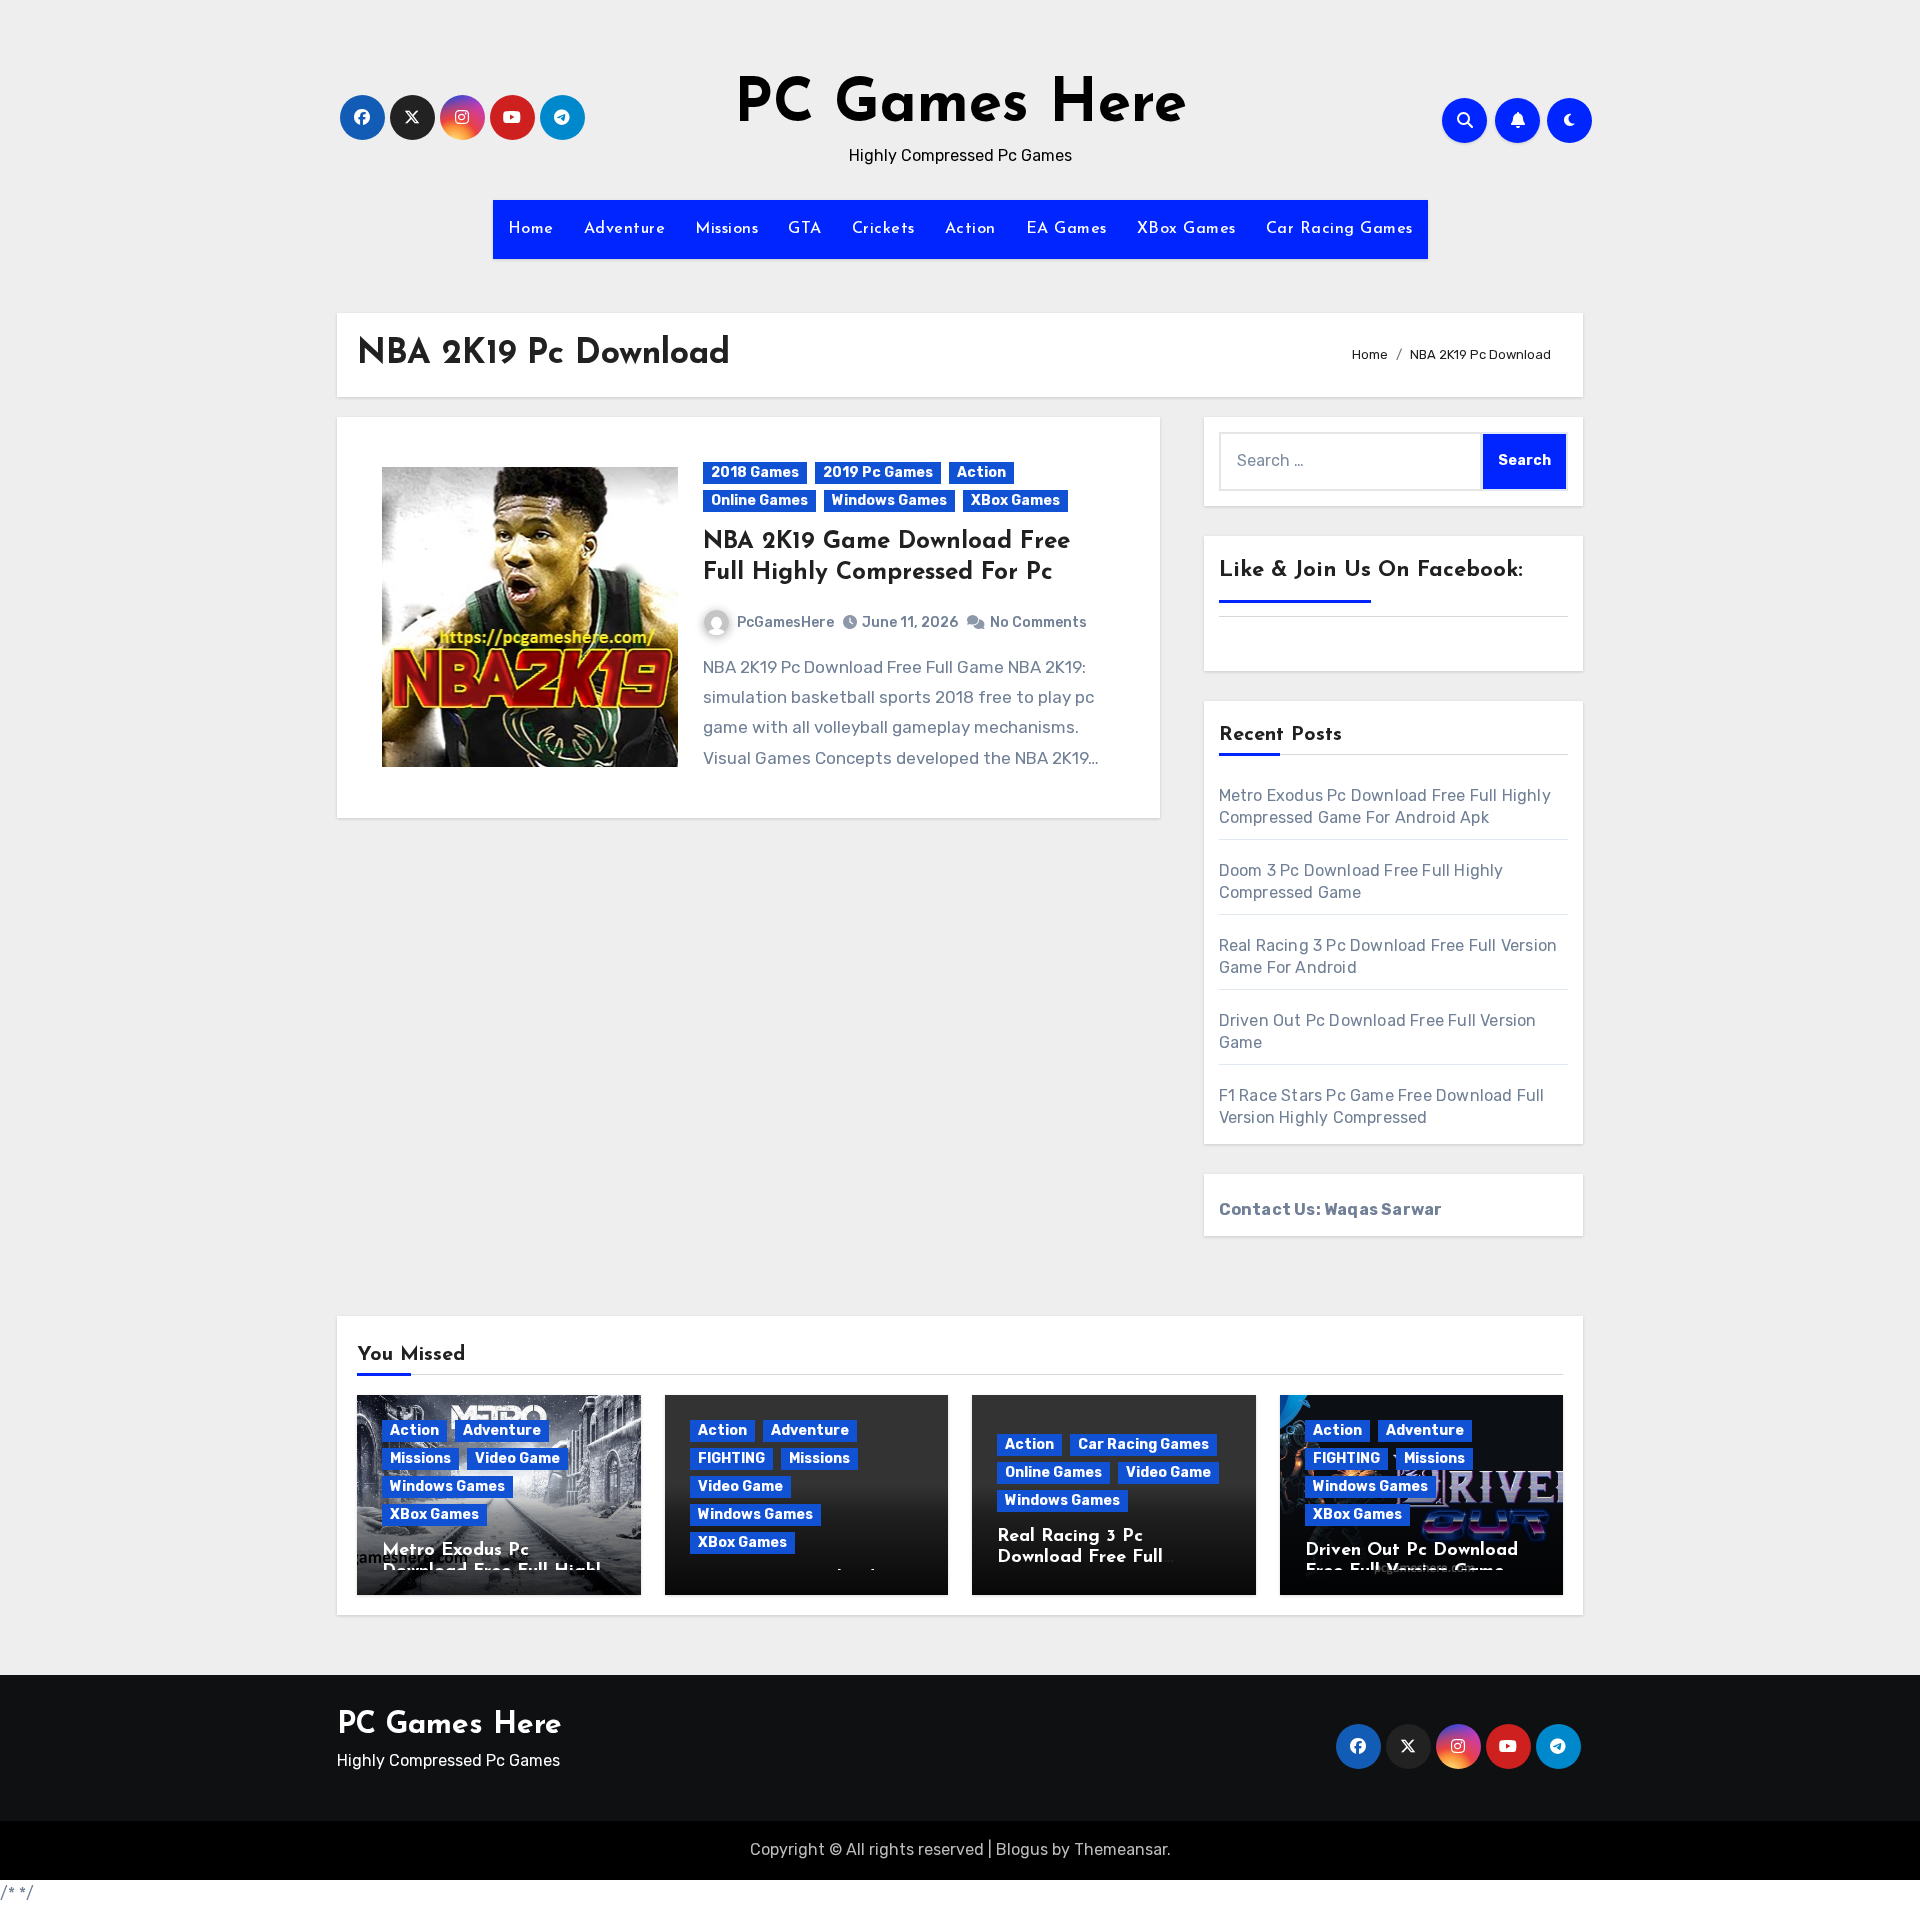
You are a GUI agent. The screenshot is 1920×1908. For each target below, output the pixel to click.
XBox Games (1186, 229)
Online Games (759, 500)
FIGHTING (731, 1458)
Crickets (883, 229)
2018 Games (755, 472)
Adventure (625, 229)
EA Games (1066, 229)
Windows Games (889, 500)
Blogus (1022, 1849)
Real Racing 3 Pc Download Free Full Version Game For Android (1110, 1558)
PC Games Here (960, 106)
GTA (805, 229)
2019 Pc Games (878, 472)
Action (970, 229)
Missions (726, 229)
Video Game (517, 1458)
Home (531, 229)
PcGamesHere (785, 622)
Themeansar (1120, 1849)
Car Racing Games (1339, 229)
